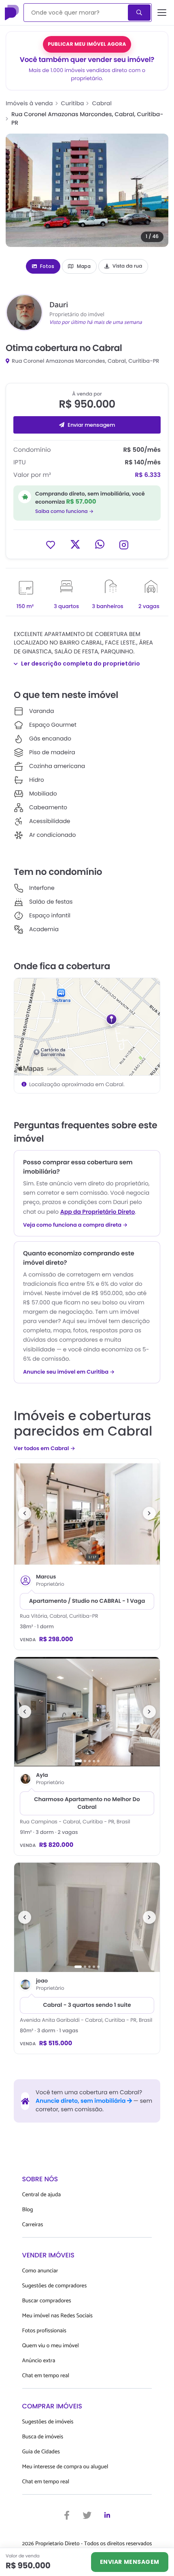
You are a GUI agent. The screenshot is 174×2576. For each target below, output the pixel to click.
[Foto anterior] (25, 1513)
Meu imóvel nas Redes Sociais (57, 2316)
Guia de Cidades (41, 2452)
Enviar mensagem (91, 425)
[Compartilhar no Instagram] (124, 544)
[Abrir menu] (162, 13)
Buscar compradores (47, 2301)
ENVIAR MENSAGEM (130, 2562)
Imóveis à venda (29, 103)
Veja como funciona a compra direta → (75, 1225)
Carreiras (33, 2225)
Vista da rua (127, 266)
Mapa (84, 266)
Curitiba (73, 103)
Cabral (102, 103)
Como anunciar (40, 2271)
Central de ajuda (42, 2195)
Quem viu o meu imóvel (51, 2346)
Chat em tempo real (46, 2376)
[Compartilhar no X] (75, 544)
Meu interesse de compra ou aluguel (65, 2467)
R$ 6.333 (148, 475)
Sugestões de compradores (55, 2286)
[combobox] (76, 13)
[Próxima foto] (149, 1513)
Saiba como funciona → (64, 512)
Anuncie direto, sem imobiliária (81, 2101)
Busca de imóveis (43, 2437)
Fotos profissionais (44, 2331)
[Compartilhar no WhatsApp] (100, 544)
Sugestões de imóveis (48, 2422)
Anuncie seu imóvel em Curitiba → (69, 1372)
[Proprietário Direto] (13, 13)
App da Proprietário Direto (98, 1212)
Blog (28, 2210)
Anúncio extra (39, 2361)
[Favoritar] (51, 544)
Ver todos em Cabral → (45, 1448)
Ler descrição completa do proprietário (81, 664)
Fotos (47, 266)
